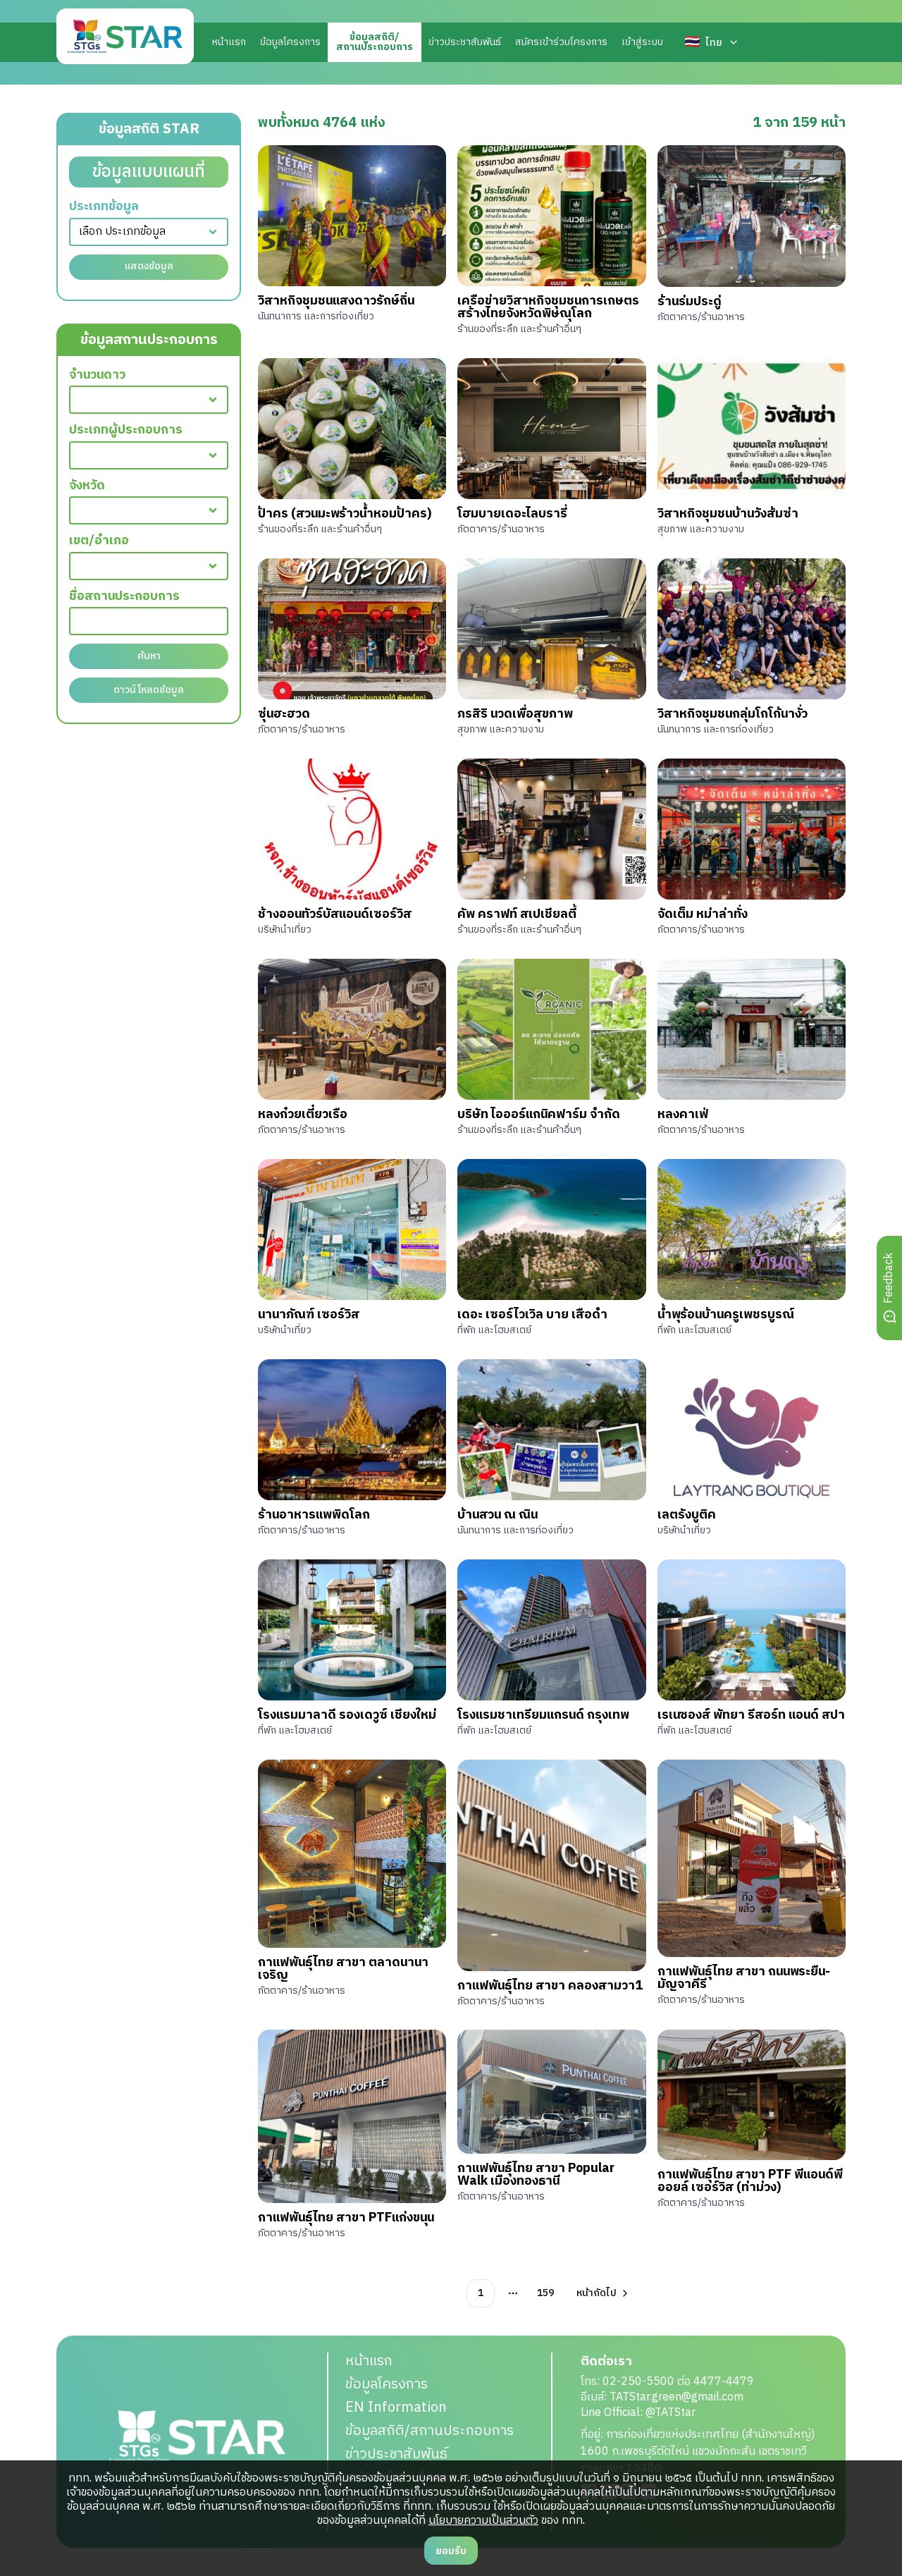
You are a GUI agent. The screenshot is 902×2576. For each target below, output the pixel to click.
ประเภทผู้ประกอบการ (126, 430)
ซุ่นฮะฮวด (284, 714)
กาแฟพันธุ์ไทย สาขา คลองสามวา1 (550, 1986)
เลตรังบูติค (687, 1515)
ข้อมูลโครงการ (290, 42)
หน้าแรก (229, 42)
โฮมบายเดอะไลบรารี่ (512, 514)
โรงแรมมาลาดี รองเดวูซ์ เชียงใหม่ (347, 1715)
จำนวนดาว (97, 375)
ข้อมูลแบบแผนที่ (149, 172)
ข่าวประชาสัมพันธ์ (465, 42)
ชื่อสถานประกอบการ (124, 597)
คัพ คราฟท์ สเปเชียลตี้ (517, 914)
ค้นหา (149, 656)
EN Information (396, 2408)
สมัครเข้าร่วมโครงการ (561, 42)
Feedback (889, 1278)
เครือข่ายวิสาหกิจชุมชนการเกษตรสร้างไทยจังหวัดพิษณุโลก (548, 307)
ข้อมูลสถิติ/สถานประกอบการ (430, 2431)
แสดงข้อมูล (149, 266)
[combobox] (149, 232)
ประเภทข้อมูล (104, 207)
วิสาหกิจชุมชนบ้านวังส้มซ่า (728, 514)
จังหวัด (87, 486)
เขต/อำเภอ (99, 541)
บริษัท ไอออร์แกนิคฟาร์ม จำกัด (539, 1115)
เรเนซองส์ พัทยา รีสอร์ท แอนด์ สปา (751, 1715)
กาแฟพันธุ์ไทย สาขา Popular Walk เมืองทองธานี (536, 2175)
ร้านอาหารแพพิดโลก (314, 1515)
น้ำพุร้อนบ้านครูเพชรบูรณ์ (726, 1315)
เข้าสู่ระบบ (642, 42)
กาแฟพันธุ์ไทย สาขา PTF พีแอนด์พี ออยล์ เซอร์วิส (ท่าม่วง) (750, 2181)
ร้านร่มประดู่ (690, 302)
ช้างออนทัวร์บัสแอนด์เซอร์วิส (335, 914)
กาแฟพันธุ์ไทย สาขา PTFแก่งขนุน (346, 2218)
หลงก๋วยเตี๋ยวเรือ (303, 1115)
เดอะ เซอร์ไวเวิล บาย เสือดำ (532, 1315)
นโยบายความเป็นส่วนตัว (483, 2521)
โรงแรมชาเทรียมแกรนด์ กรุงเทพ (543, 1715)
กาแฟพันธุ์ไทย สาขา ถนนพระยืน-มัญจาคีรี (744, 1978)
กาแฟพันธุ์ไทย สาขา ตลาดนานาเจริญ (343, 1969)
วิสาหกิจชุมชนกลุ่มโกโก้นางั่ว (733, 714)
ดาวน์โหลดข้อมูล (149, 690)
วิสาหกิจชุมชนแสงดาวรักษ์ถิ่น (336, 301)
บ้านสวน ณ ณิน (498, 1515)
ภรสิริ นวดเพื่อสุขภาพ (515, 714)
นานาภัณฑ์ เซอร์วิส (309, 1315)
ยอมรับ (451, 2551)
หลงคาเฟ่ (683, 1115)
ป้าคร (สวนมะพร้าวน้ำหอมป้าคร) (345, 514)
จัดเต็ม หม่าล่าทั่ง (703, 914)
